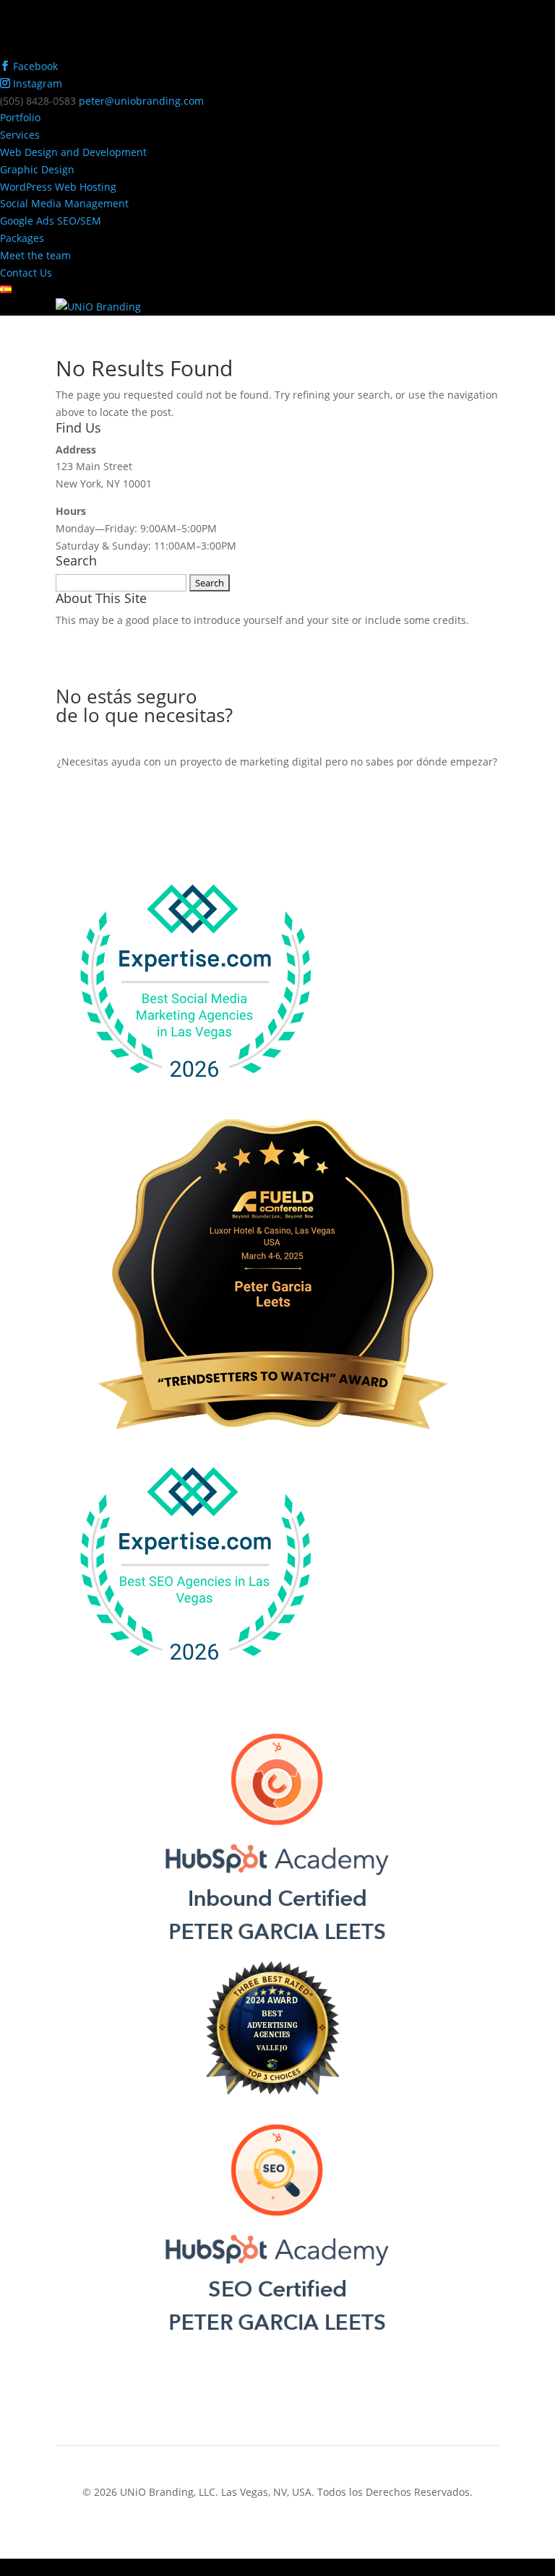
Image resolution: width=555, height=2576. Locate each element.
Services (20, 135)
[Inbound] (277, 1952)
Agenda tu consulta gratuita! (277, 810)
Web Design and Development (73, 152)
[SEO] (277, 2342)
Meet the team (35, 255)
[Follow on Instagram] (277, 2406)
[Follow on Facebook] (249, 2406)
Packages (22, 238)
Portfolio (20, 117)
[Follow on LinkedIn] (306, 2406)
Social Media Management (64, 203)
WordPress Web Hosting (58, 187)
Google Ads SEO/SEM (51, 221)
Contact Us (26, 273)
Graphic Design (37, 169)
